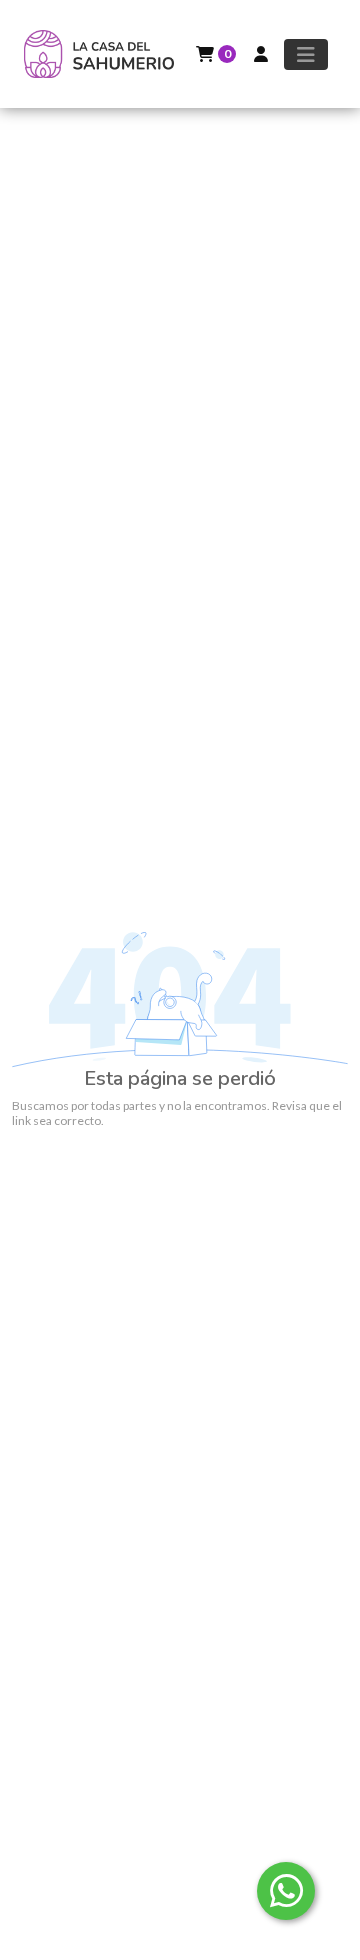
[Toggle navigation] (306, 54)
